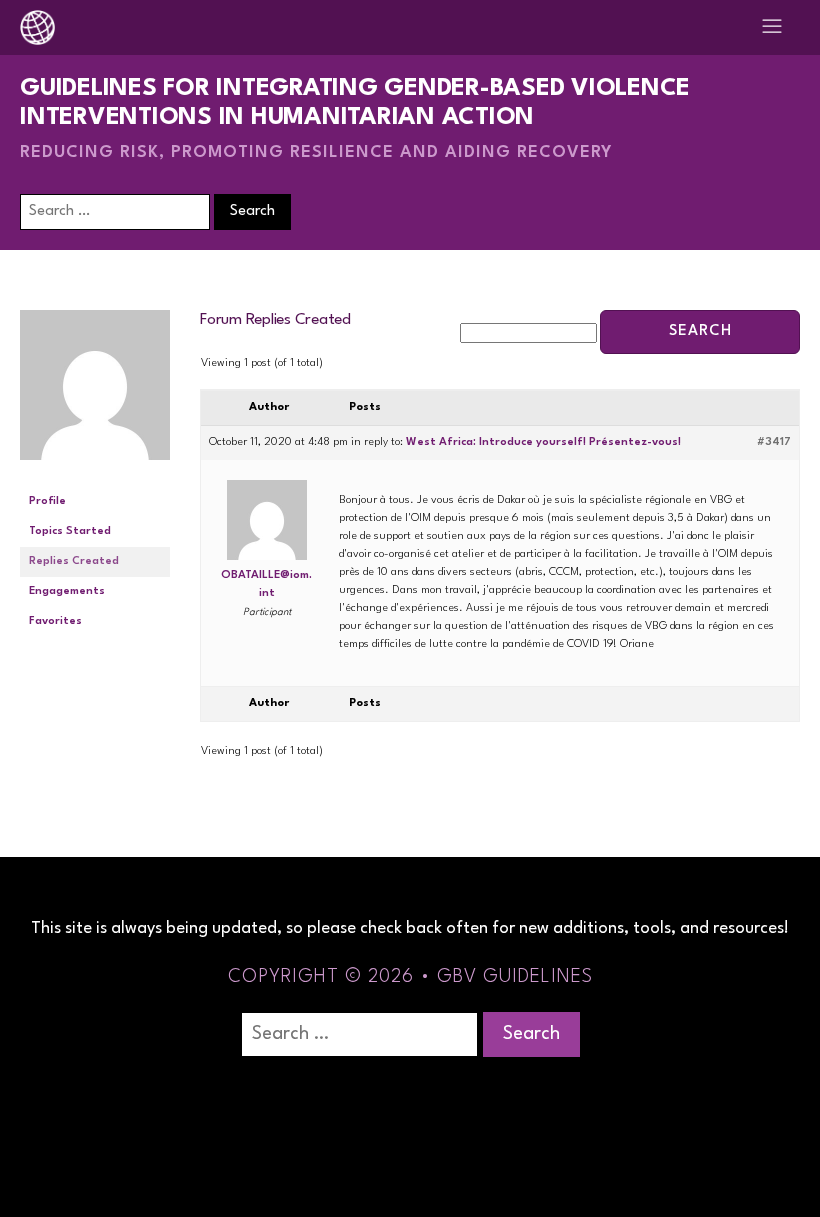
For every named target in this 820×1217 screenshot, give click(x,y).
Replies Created (74, 561)
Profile (47, 501)
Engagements (67, 591)
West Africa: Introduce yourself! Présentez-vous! (545, 442)
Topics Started (70, 531)
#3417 (774, 442)
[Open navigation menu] (772, 27)
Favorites (55, 621)
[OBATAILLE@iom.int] (95, 477)
